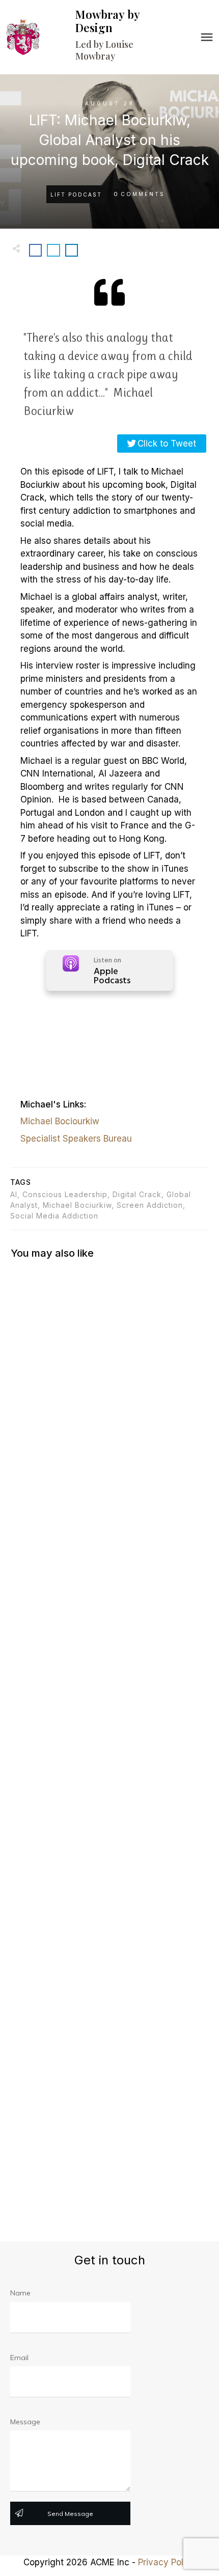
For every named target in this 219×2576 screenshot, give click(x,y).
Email (19, 2358)
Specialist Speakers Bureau (76, 1139)
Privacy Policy (167, 2562)
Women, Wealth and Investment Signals (109, 1922)
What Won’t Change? (109, 1801)
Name (20, 2293)
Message (25, 2422)
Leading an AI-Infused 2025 (109, 1437)
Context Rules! (109, 1558)
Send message (70, 2514)
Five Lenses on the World (109, 2165)
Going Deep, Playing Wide (109, 1680)
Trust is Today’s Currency (109, 2044)
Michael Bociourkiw (60, 1121)
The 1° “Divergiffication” (109, 1326)
